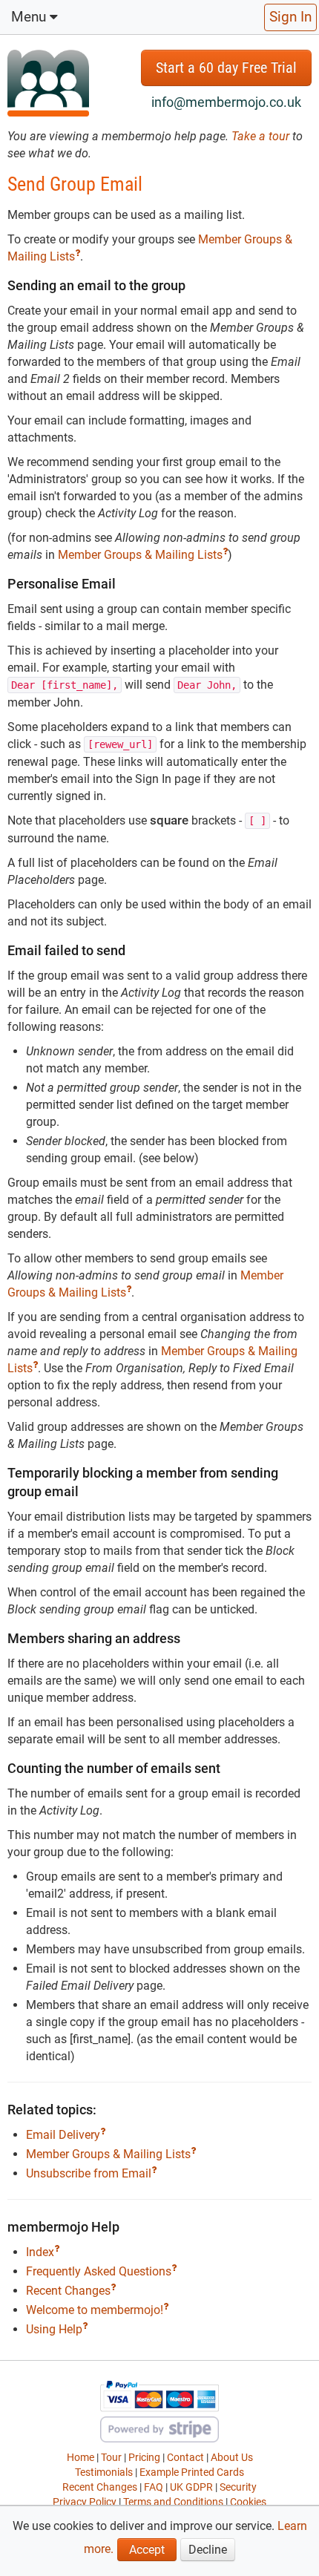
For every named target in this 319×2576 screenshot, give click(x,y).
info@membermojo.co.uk (226, 102)
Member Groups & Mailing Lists (140, 555)
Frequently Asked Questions (99, 2271)
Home (80, 2457)
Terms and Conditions (173, 2502)
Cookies (248, 2502)
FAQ (154, 2487)
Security (238, 2487)
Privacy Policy (85, 2502)
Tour (111, 2457)
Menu (30, 17)
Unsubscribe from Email (89, 2173)
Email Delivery (63, 2135)
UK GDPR (191, 2487)
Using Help (54, 2329)
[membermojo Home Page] (48, 82)
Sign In (290, 17)
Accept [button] (147, 2550)
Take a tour (262, 136)
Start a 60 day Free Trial (226, 68)
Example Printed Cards (192, 2472)
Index (40, 2252)
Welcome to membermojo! (95, 2310)
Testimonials (104, 2472)
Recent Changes (68, 2291)
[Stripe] (159, 2428)
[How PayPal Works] (159, 2395)
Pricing (144, 2457)
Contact (185, 2457)
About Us (232, 2457)
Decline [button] (208, 2550)
